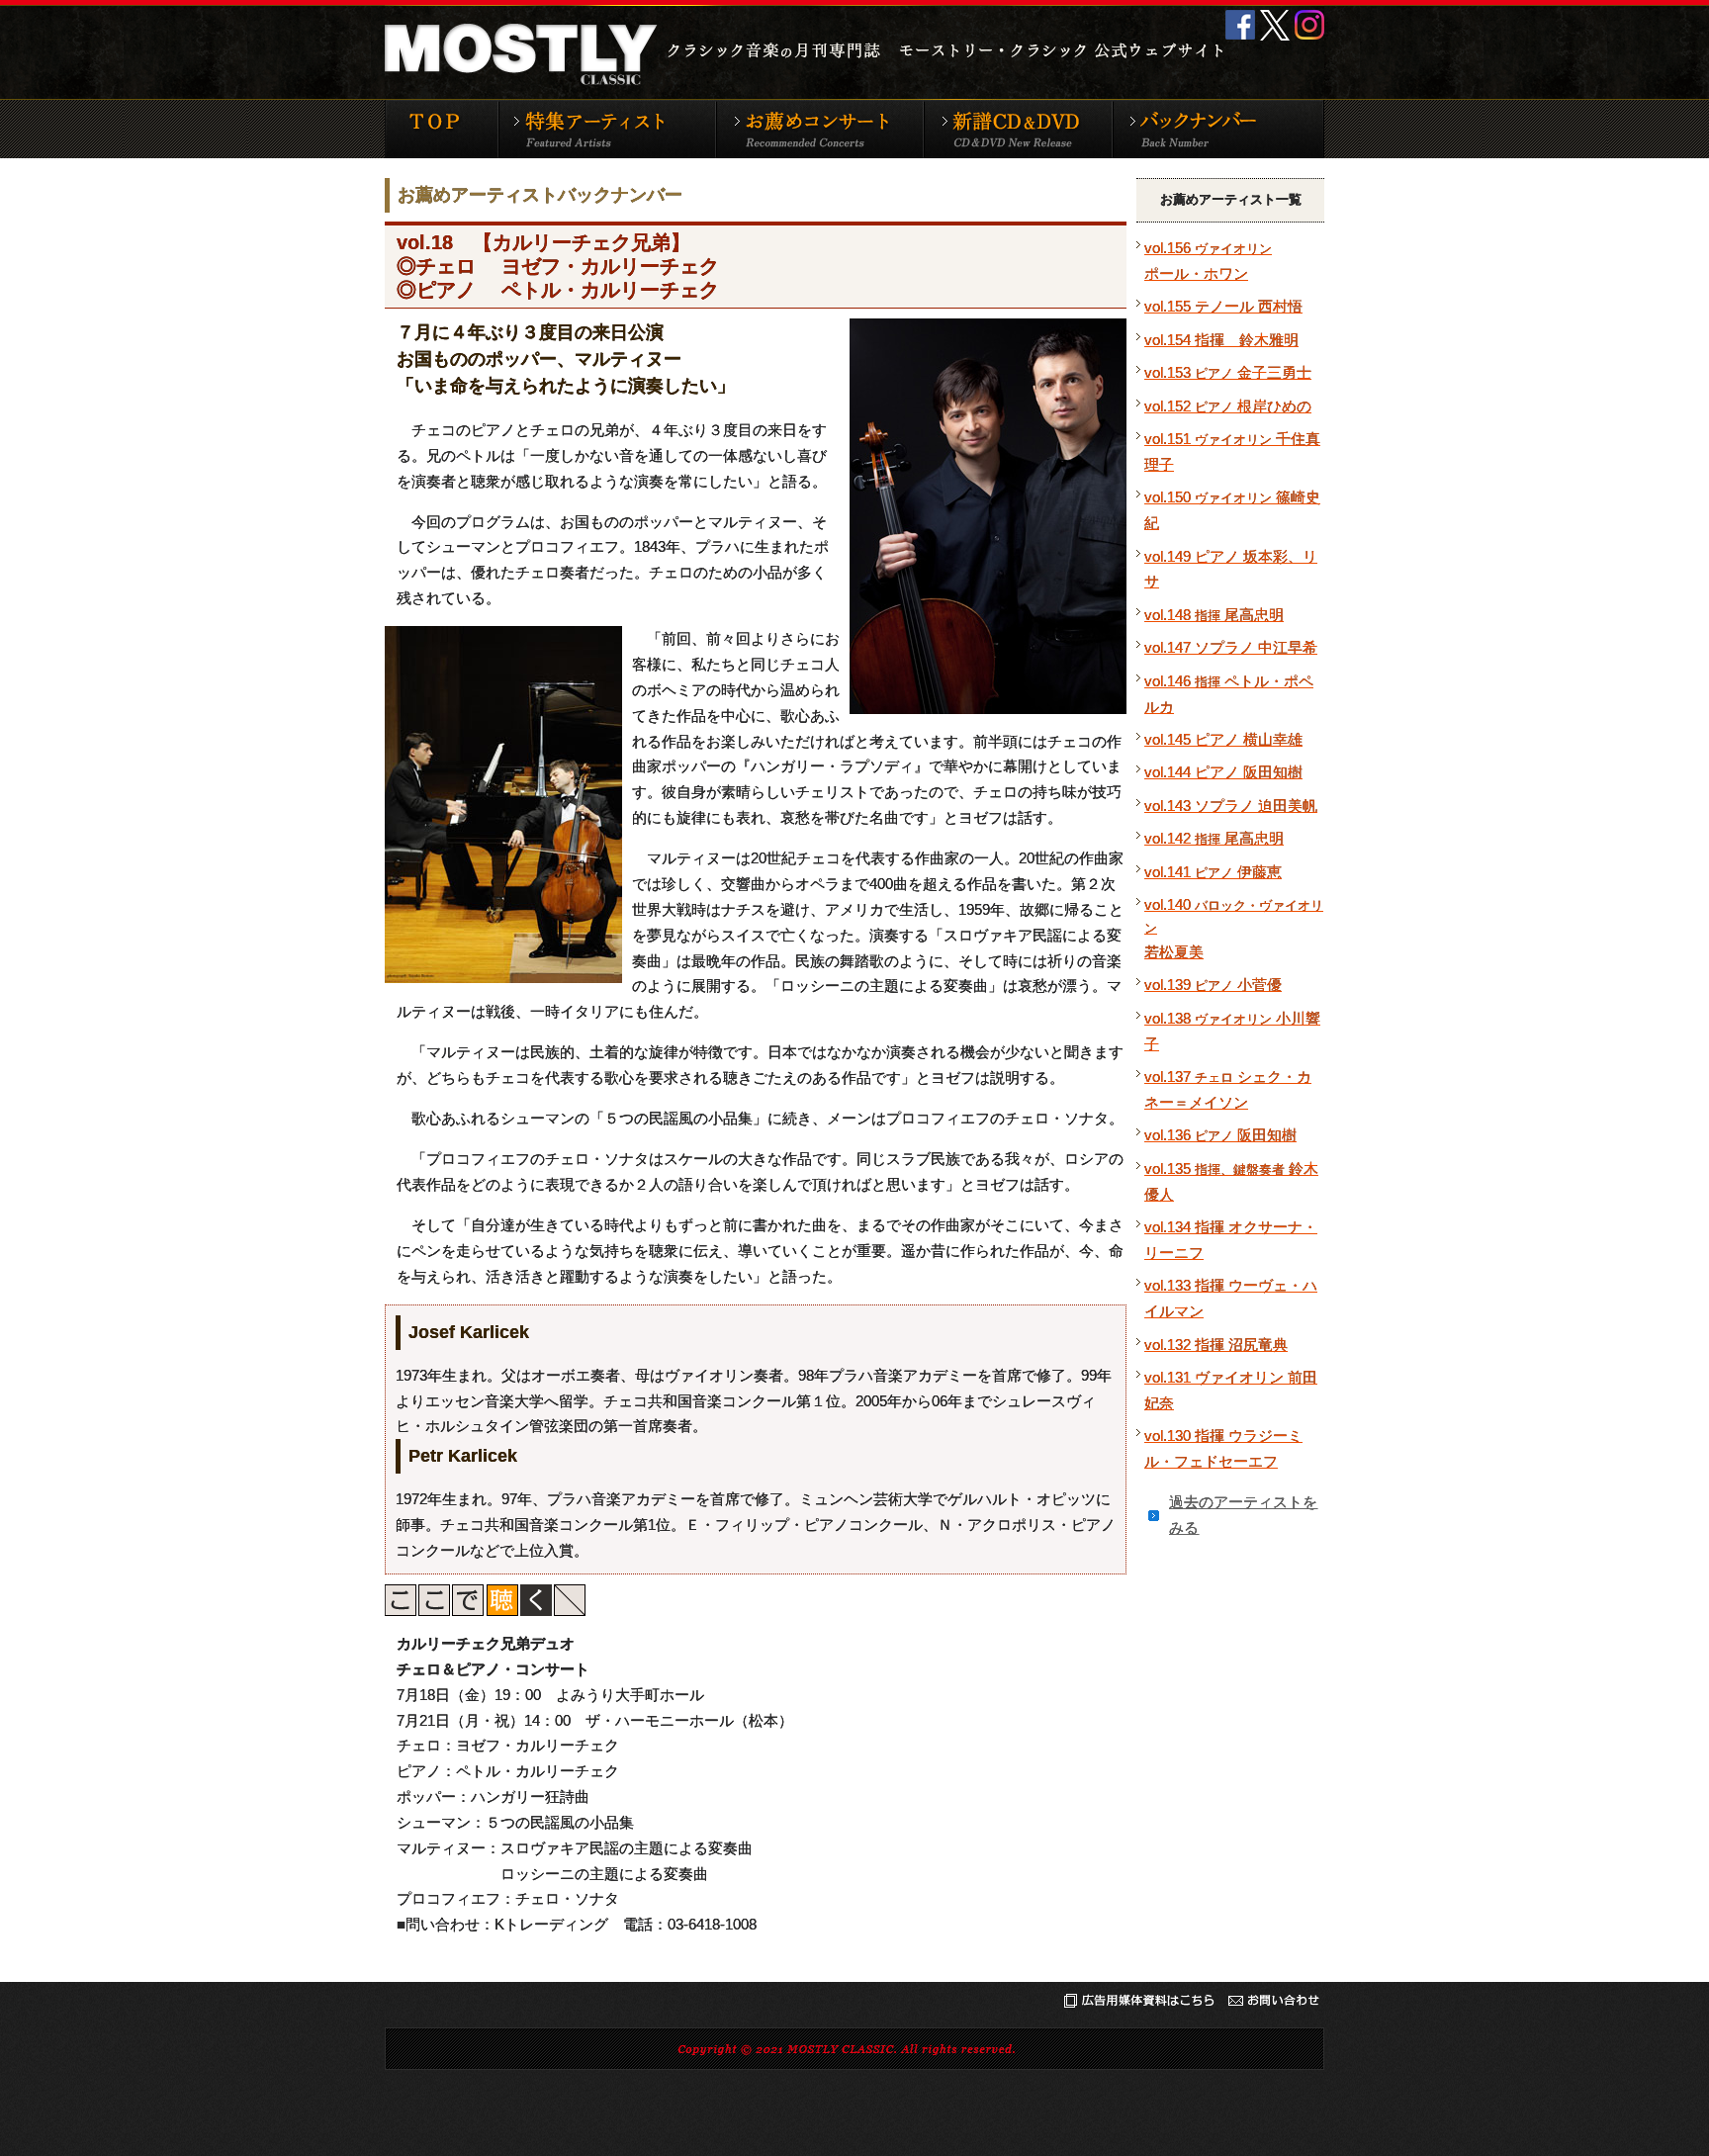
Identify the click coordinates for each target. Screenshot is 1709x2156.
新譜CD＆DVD (1017, 129)
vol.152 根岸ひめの (1228, 406)
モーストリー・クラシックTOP (441, 129)
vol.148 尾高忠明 (1214, 615)
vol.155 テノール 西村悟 (1223, 306)
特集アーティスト (606, 129)
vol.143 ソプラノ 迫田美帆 (1231, 806)
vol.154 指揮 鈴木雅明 (1221, 340)
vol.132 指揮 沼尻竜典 (1216, 1345)
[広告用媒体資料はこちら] (1139, 2004)
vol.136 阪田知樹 (1220, 1135)
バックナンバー (1218, 129)
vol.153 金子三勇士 (1228, 372)
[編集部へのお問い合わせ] (1273, 2004)
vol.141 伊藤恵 (1213, 872)
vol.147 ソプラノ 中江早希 (1231, 647)
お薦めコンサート (819, 129)
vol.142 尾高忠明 (1214, 838)
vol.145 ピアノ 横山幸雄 (1223, 739)
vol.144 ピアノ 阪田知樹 (1223, 772)
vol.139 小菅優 (1213, 985)
